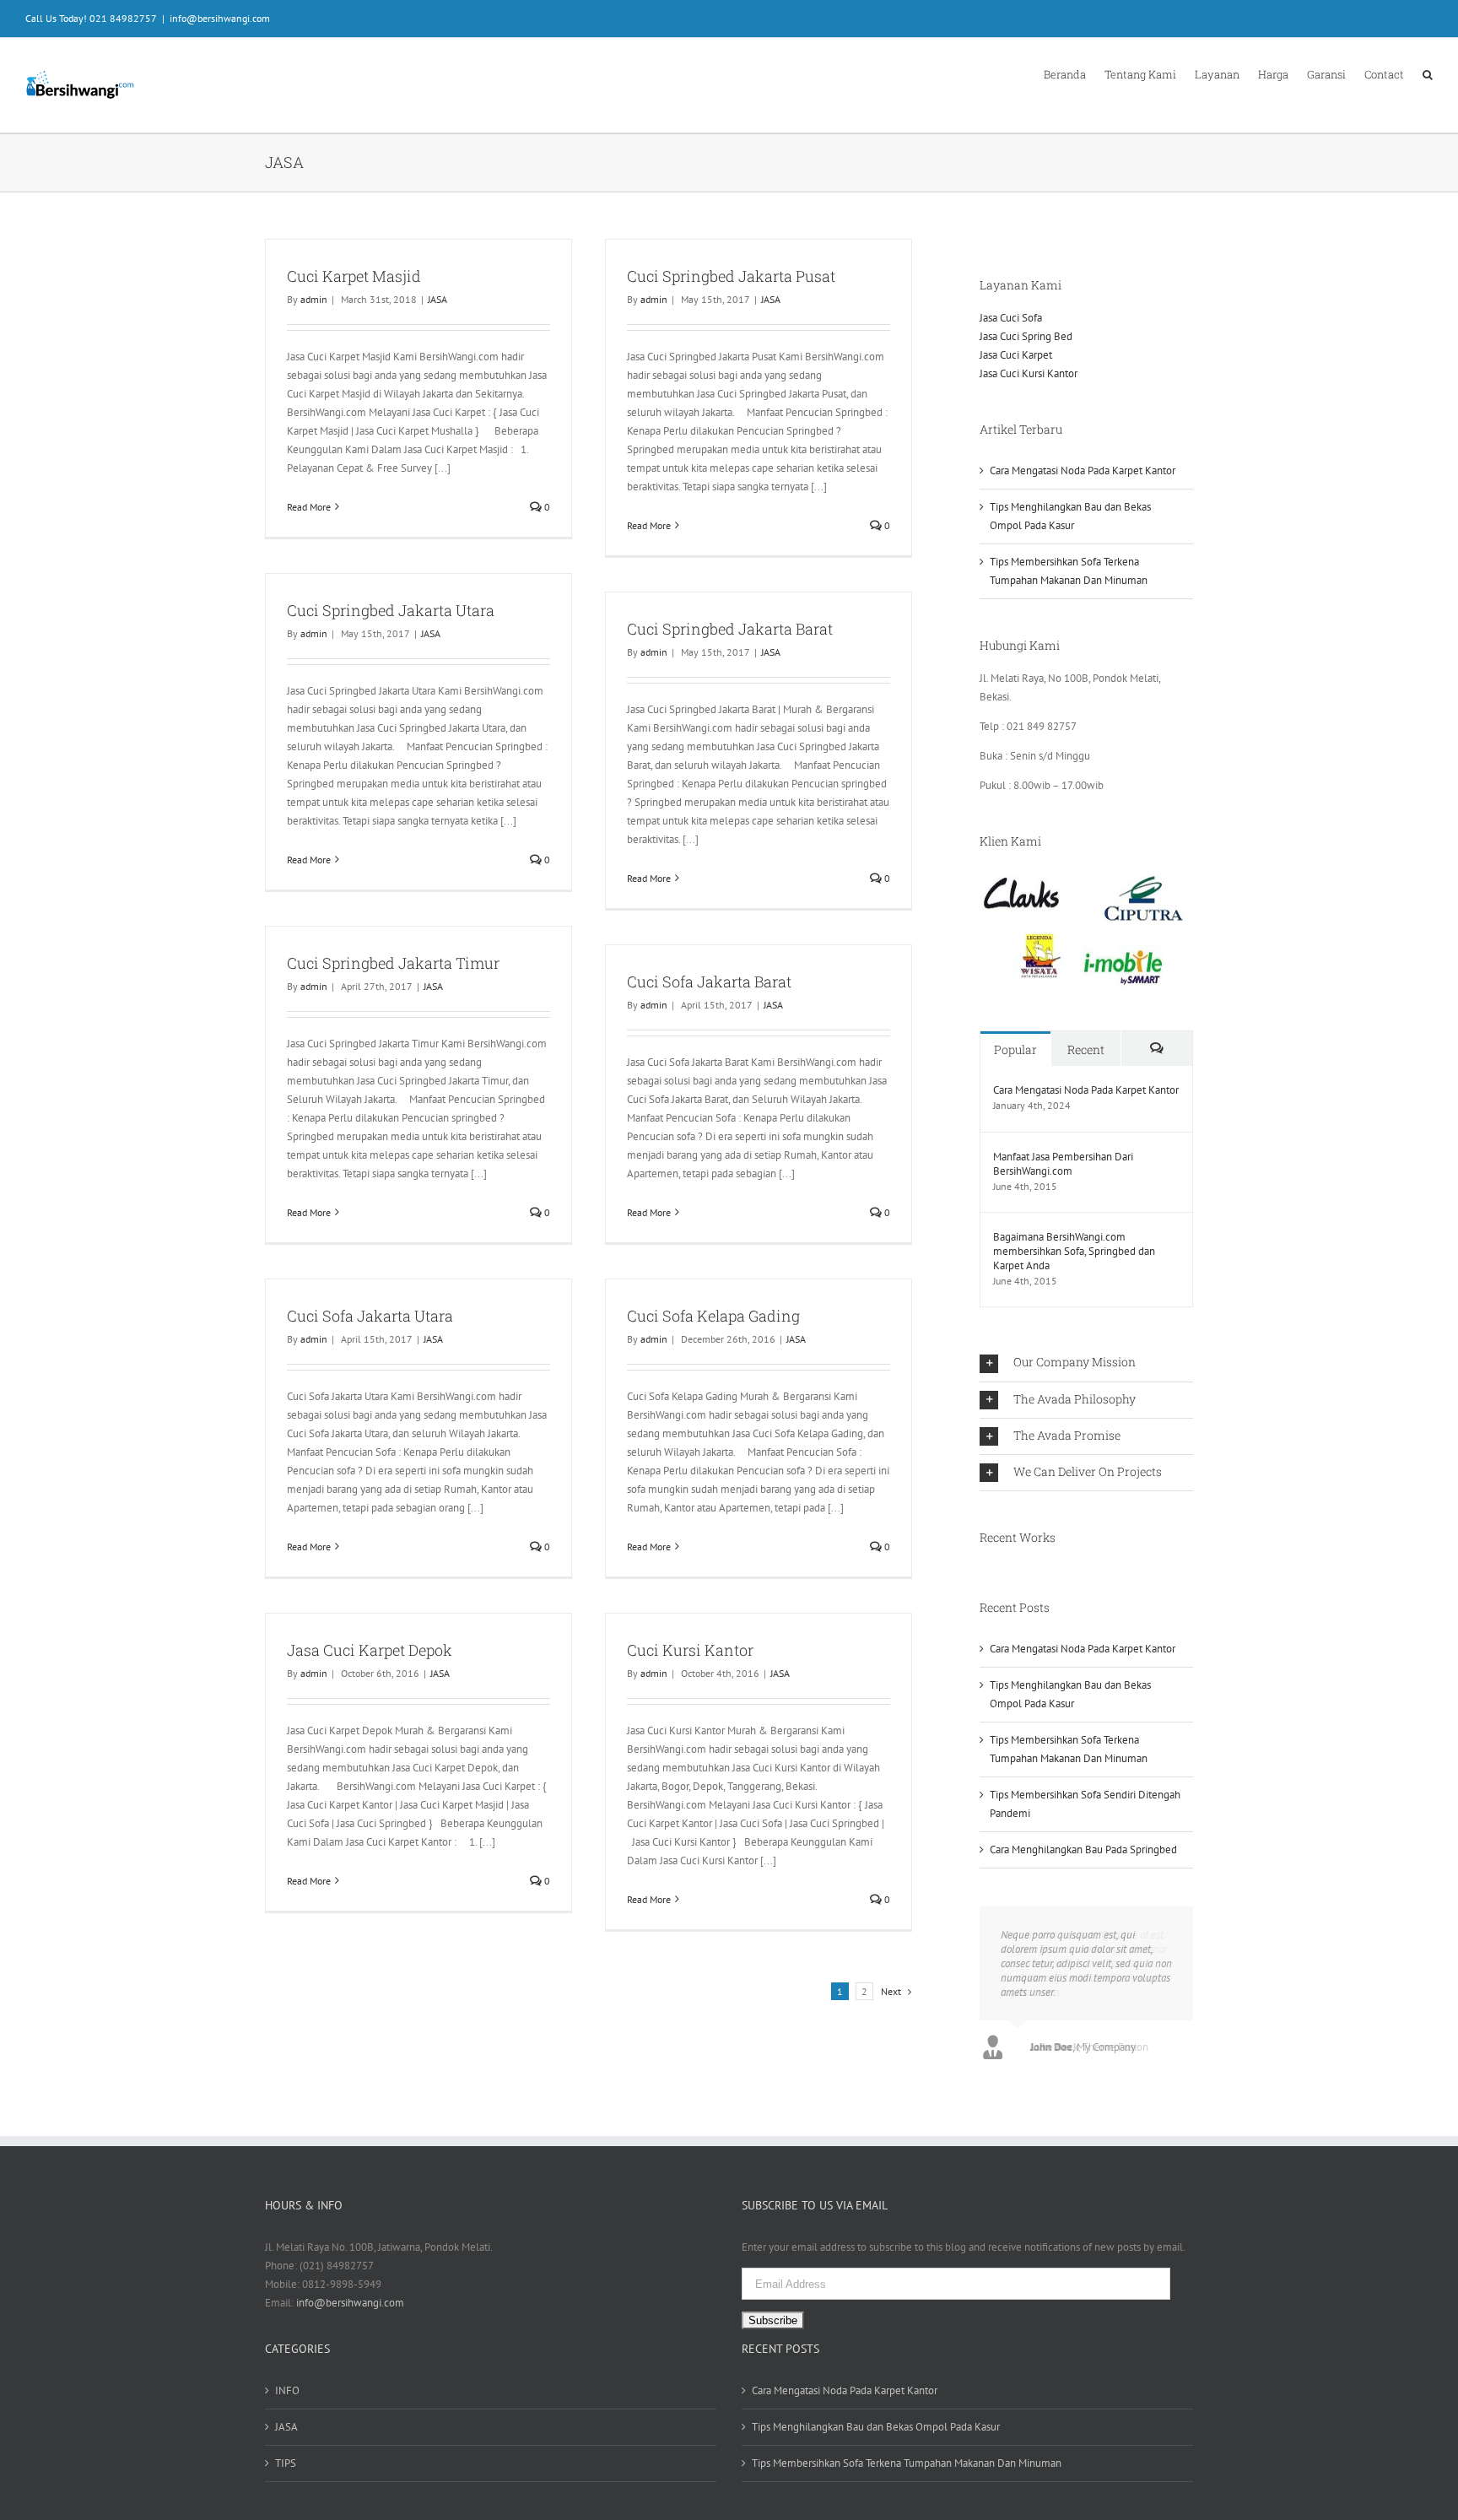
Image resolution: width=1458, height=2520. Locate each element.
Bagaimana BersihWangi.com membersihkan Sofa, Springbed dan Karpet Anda (1074, 1251)
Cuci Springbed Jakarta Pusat (731, 276)
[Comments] (1157, 1049)
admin (314, 299)
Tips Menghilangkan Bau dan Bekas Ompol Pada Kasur (1070, 516)
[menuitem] (1074, 73)
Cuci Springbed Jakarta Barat (730, 629)
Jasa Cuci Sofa (1011, 318)
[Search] (1428, 73)
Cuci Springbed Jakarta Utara (391, 610)
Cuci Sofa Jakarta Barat (709, 982)
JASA (437, 299)
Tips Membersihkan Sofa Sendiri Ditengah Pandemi (1085, 1804)
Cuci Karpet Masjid (354, 276)
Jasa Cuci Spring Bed (1026, 336)
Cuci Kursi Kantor (690, 1650)
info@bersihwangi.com (220, 18)
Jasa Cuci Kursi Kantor (1029, 373)
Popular (1015, 1049)
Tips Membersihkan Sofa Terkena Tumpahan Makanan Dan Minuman (1069, 571)
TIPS (286, 2463)
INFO (287, 2390)
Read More (309, 507)
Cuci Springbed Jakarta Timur (393, 963)
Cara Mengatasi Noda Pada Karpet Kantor (1083, 470)
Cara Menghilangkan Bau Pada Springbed (1083, 1849)
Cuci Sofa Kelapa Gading (713, 1316)
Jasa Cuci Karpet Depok (370, 1650)
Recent (1086, 1049)
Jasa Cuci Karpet (1016, 355)
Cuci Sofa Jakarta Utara (370, 1316)
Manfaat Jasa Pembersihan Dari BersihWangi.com (1063, 1164)
